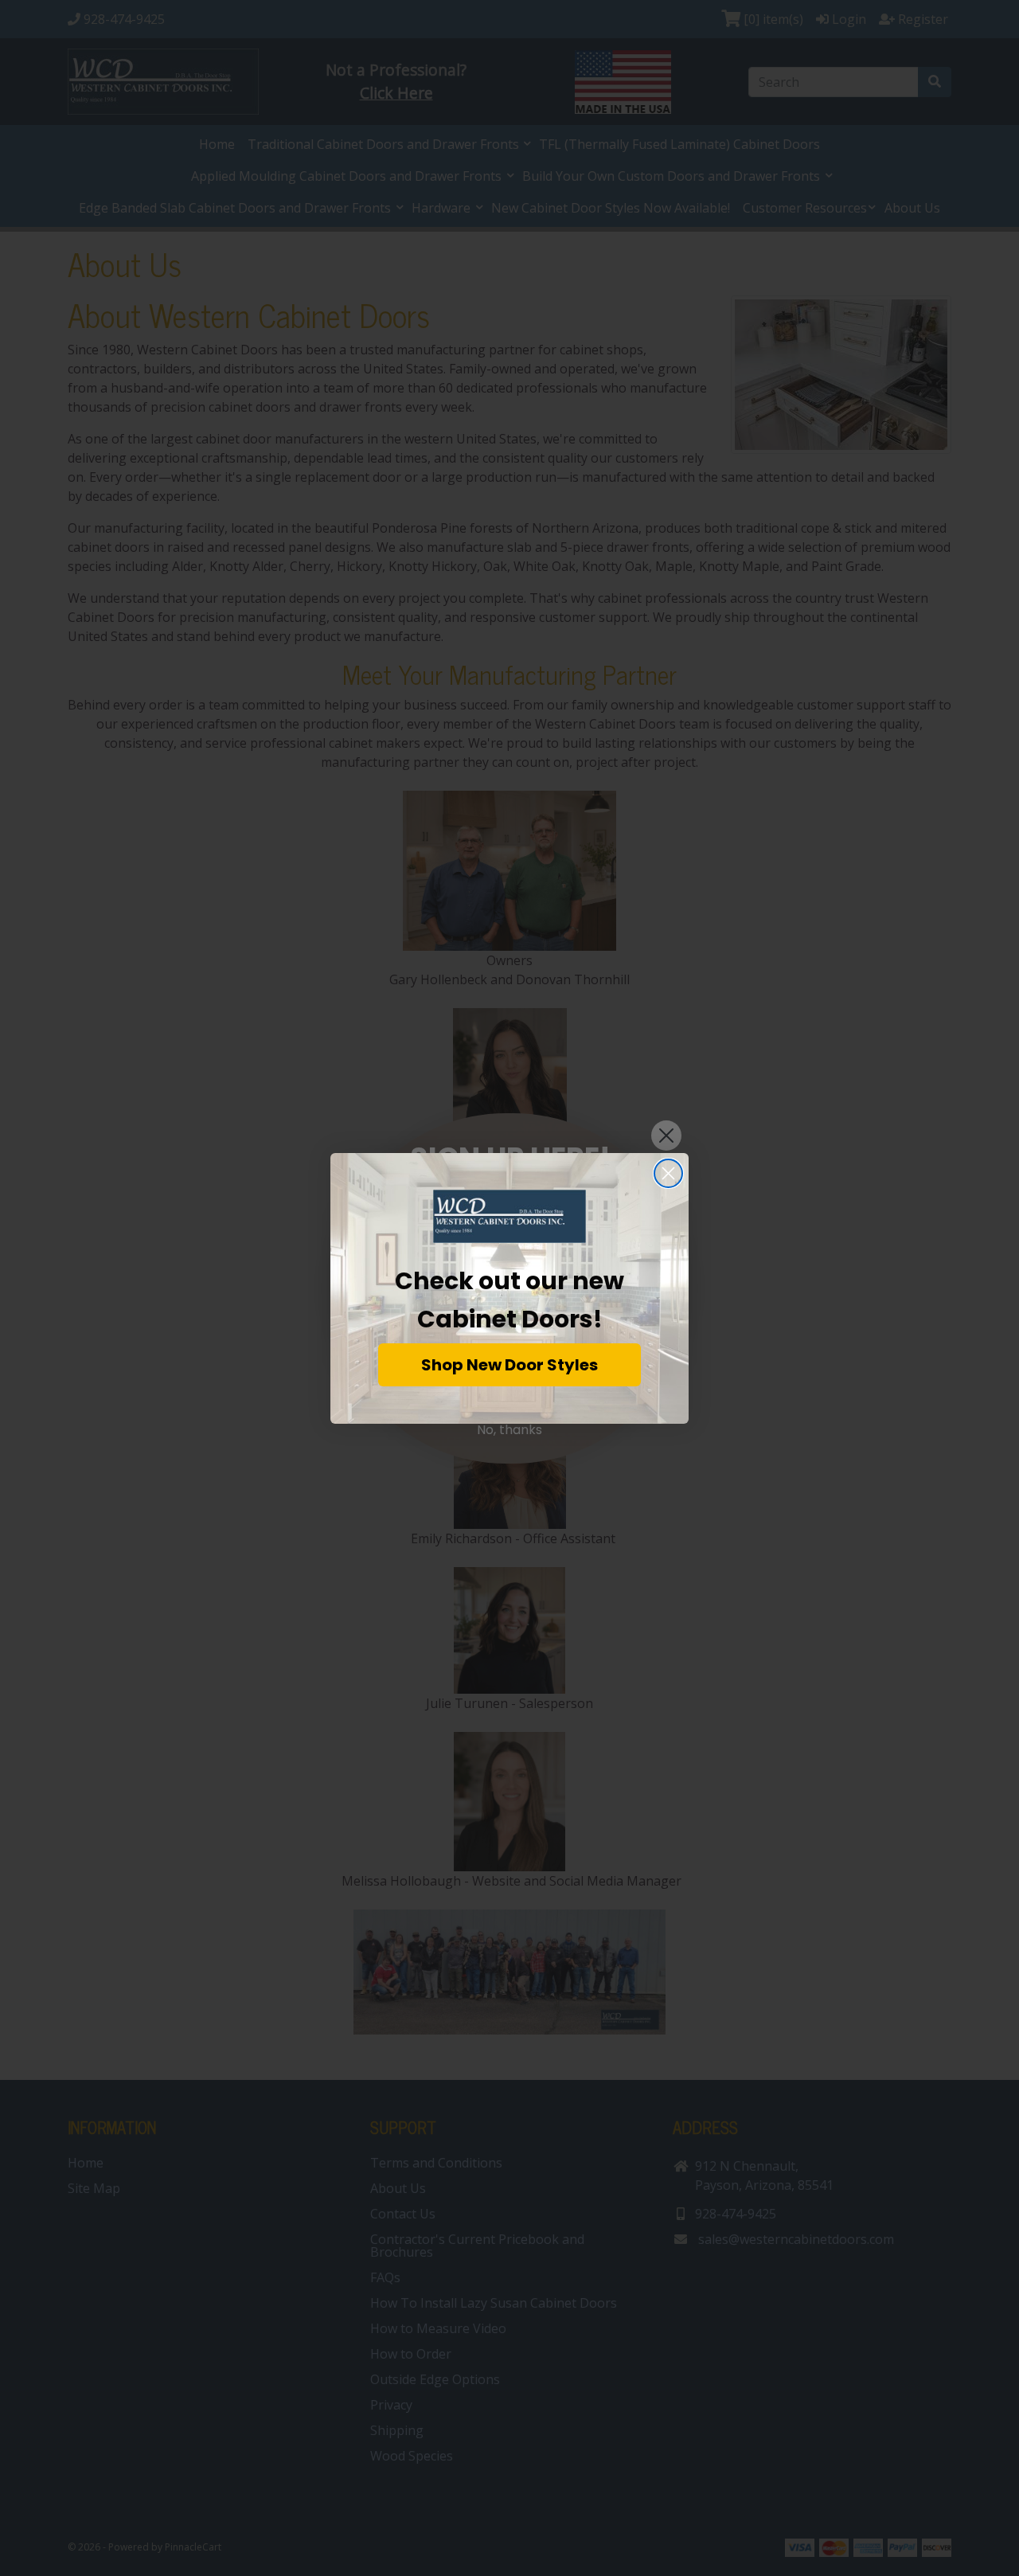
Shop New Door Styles (509, 1365)
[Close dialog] (668, 1173)
